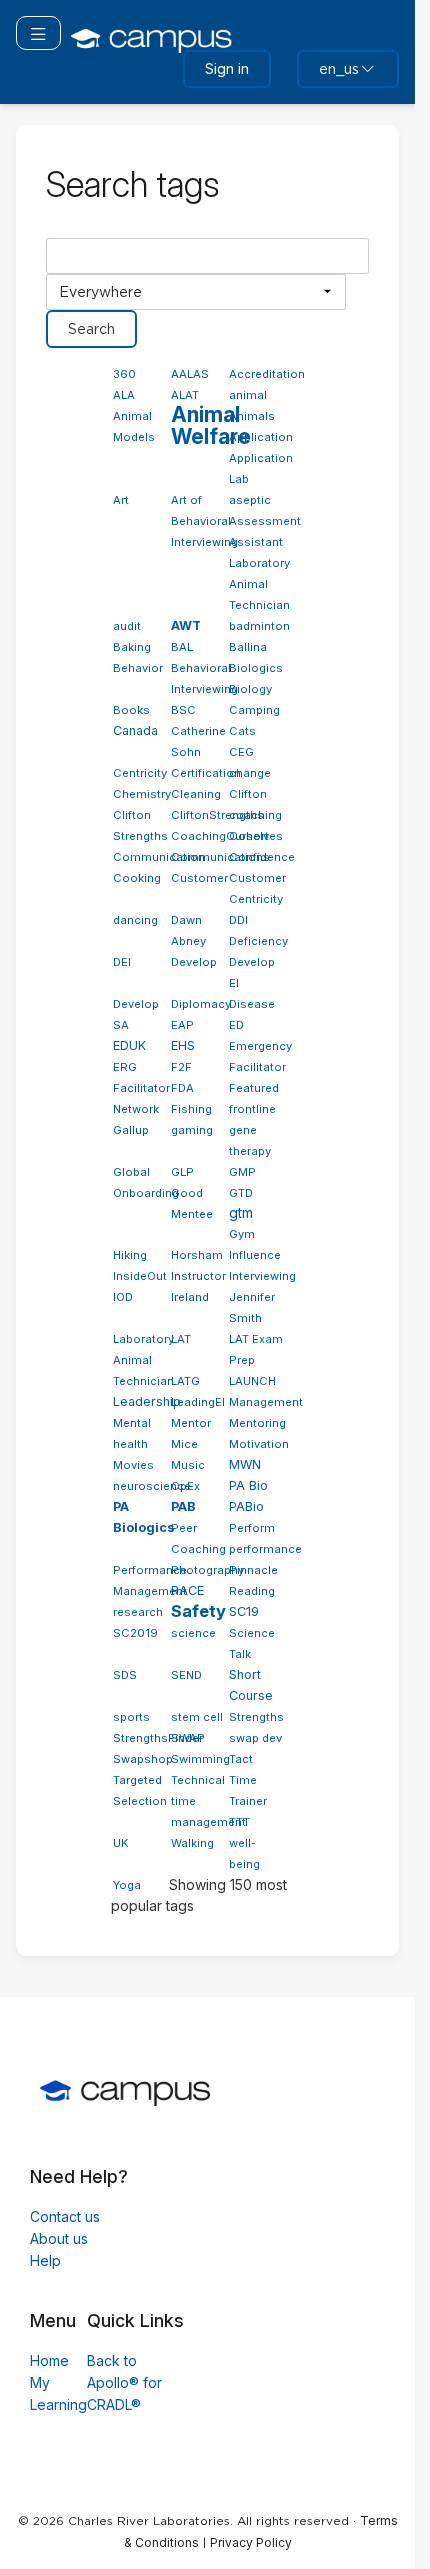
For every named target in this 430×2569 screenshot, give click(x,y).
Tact (241, 1759)
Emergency (260, 1046)
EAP (182, 1025)
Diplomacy (201, 1004)
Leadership (147, 1401)
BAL (182, 647)
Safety (198, 1611)
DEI (122, 962)
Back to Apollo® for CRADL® (124, 2383)
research (138, 1612)
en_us (339, 69)
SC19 (244, 1611)
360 (124, 374)
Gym (242, 1234)
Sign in (227, 68)
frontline (252, 1109)
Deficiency (258, 941)
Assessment (265, 521)
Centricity (140, 773)
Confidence (262, 857)
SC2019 (135, 1633)
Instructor (198, 1276)
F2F (181, 1067)
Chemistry (142, 794)
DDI (238, 920)
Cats (242, 731)
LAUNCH (252, 1381)
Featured (254, 1088)
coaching (255, 815)
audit (127, 626)
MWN (245, 1464)
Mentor (191, 1423)
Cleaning (196, 794)
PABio (246, 1506)
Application (261, 437)
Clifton (248, 794)
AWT (186, 625)
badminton (259, 626)
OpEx (185, 1486)
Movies (133, 1465)
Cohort (249, 836)
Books (131, 710)
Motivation (259, 1444)
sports (131, 1717)
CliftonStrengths (217, 815)
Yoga (127, 1885)
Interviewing (262, 1276)
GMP (242, 1172)
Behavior (138, 668)
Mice (184, 1444)
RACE (187, 1590)
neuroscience (152, 1486)
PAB (183, 1506)
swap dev (255, 1738)
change (250, 773)
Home (49, 2360)
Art (121, 500)
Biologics (256, 668)
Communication (159, 857)
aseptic (250, 500)
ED (236, 1025)
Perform (252, 1528)
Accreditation (267, 374)
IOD (123, 1297)
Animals (252, 416)
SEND (186, 1675)
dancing (135, 920)
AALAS (190, 374)
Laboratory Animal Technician (143, 1360)
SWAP (188, 1738)
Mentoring (257, 1423)
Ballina (248, 647)
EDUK (129, 1045)
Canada (135, 730)
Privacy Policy (251, 2542)
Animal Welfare (211, 425)
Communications (220, 857)
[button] (38, 33)
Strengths (256, 1717)
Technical (198, 1780)
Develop (194, 962)
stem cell (197, 1717)
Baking (132, 647)
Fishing (191, 1109)
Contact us (65, 2216)
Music (188, 1465)
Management (266, 1402)
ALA (124, 395)
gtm (241, 1212)
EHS (183, 1045)
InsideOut (140, 1276)
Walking (192, 1843)
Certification (206, 773)
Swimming (200, 1759)
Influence (255, 1255)
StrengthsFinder (158, 1738)
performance (265, 1549)
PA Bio (248, 1485)
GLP (182, 1172)
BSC (183, 710)
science (193, 1633)
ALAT (185, 395)
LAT (181, 1339)
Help (45, 2260)
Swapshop (143, 1759)
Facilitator (257, 1067)
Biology (250, 689)
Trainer (248, 1801)
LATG (185, 1381)
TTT (239, 1822)
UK (121, 1843)
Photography (207, 1570)
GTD (241, 1193)
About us (59, 2238)
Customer (199, 878)
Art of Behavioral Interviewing (204, 521)
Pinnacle (253, 1570)
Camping (254, 710)
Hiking (130, 1255)
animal (248, 395)
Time (243, 1780)
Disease (252, 1004)
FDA (182, 1088)
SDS (125, 1675)
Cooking (137, 878)
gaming (192, 1130)
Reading (252, 1591)
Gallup (131, 1130)
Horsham (197, 1255)
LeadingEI (198, 1402)
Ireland (190, 1297)
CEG (241, 752)
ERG (125, 1067)
